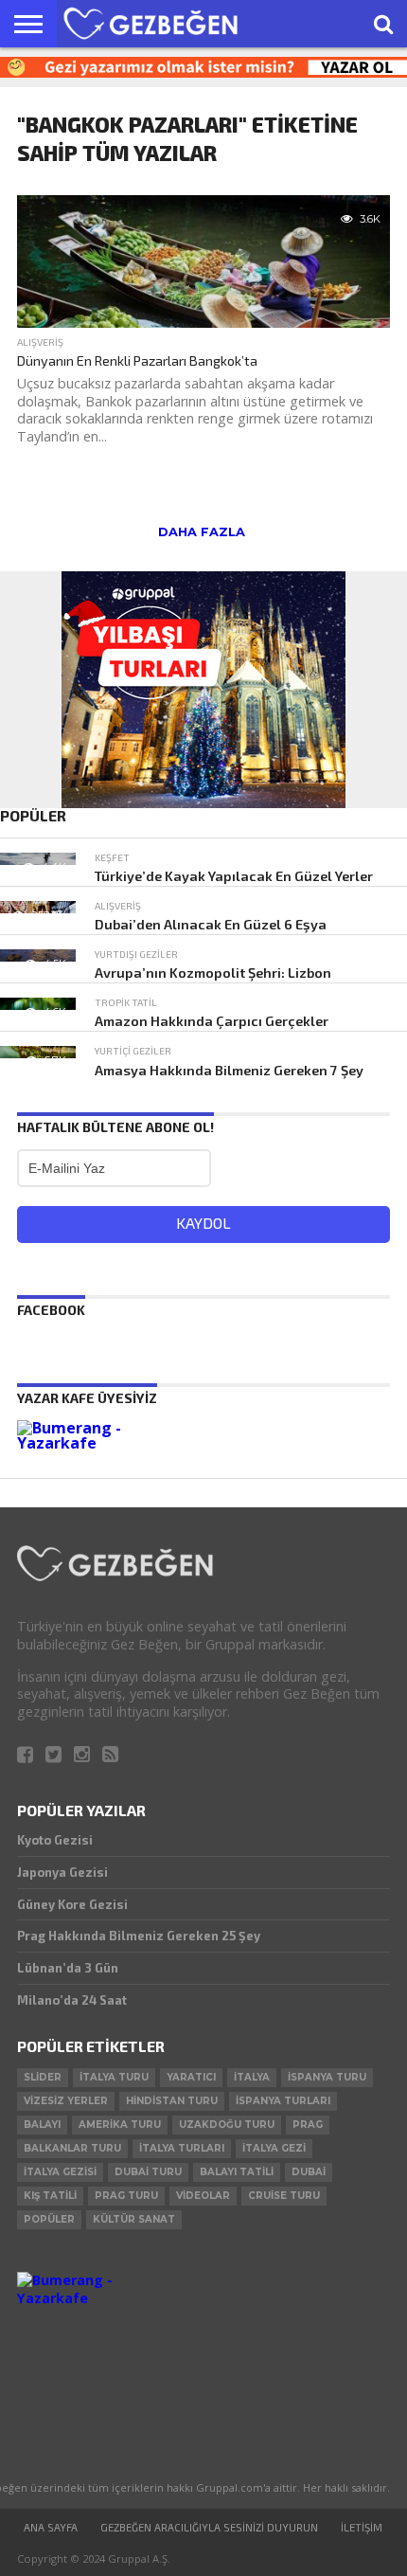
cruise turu (284, 2196)
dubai (309, 2172)
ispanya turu (327, 2077)
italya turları (182, 2148)
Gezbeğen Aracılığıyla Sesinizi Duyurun (209, 2527)
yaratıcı (191, 2077)
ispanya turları (283, 2101)
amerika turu (120, 2125)
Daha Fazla (202, 532)
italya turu (114, 2077)
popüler (49, 2219)
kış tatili (50, 2196)
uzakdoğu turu (227, 2125)
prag (308, 2125)
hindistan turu (172, 2101)
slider (43, 2077)
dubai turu (148, 2172)
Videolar (203, 2196)
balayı (42, 2125)
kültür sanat (134, 2219)
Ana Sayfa (51, 2527)
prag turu (126, 2196)
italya (252, 2077)
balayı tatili (237, 2172)
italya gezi (274, 2148)
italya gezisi (60, 2172)
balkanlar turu (72, 2148)
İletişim (362, 2527)
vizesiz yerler (66, 2101)
